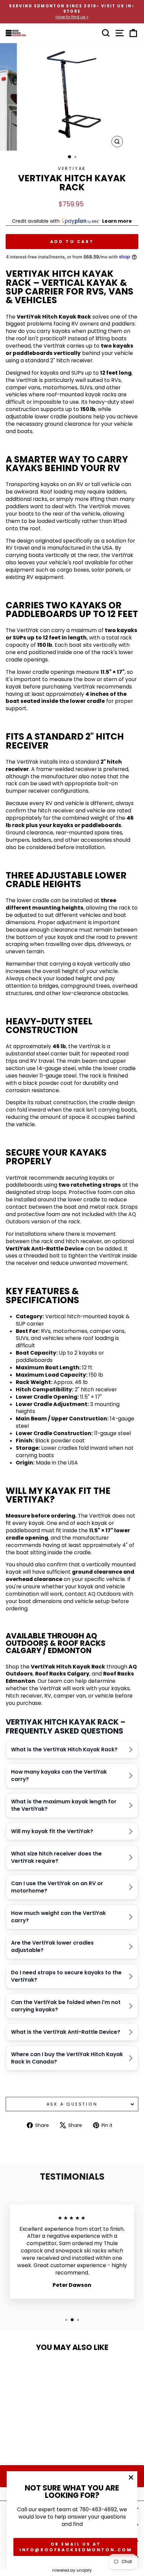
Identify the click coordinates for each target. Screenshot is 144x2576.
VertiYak (72, 168)
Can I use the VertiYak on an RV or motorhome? (57, 1887)
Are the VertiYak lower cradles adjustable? (52, 1946)
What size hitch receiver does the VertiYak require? (56, 1857)
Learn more (117, 221)
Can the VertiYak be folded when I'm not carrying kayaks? (66, 2006)
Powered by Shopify (72, 2570)
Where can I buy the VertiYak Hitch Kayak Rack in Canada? (67, 2058)
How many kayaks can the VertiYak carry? (59, 1775)
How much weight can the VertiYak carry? (58, 1917)
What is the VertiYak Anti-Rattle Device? (66, 2032)
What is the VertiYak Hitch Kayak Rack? (64, 1749)
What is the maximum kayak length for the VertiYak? (64, 1805)
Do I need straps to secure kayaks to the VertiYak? (66, 1976)
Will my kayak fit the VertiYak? (52, 1831)
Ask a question (72, 2104)
